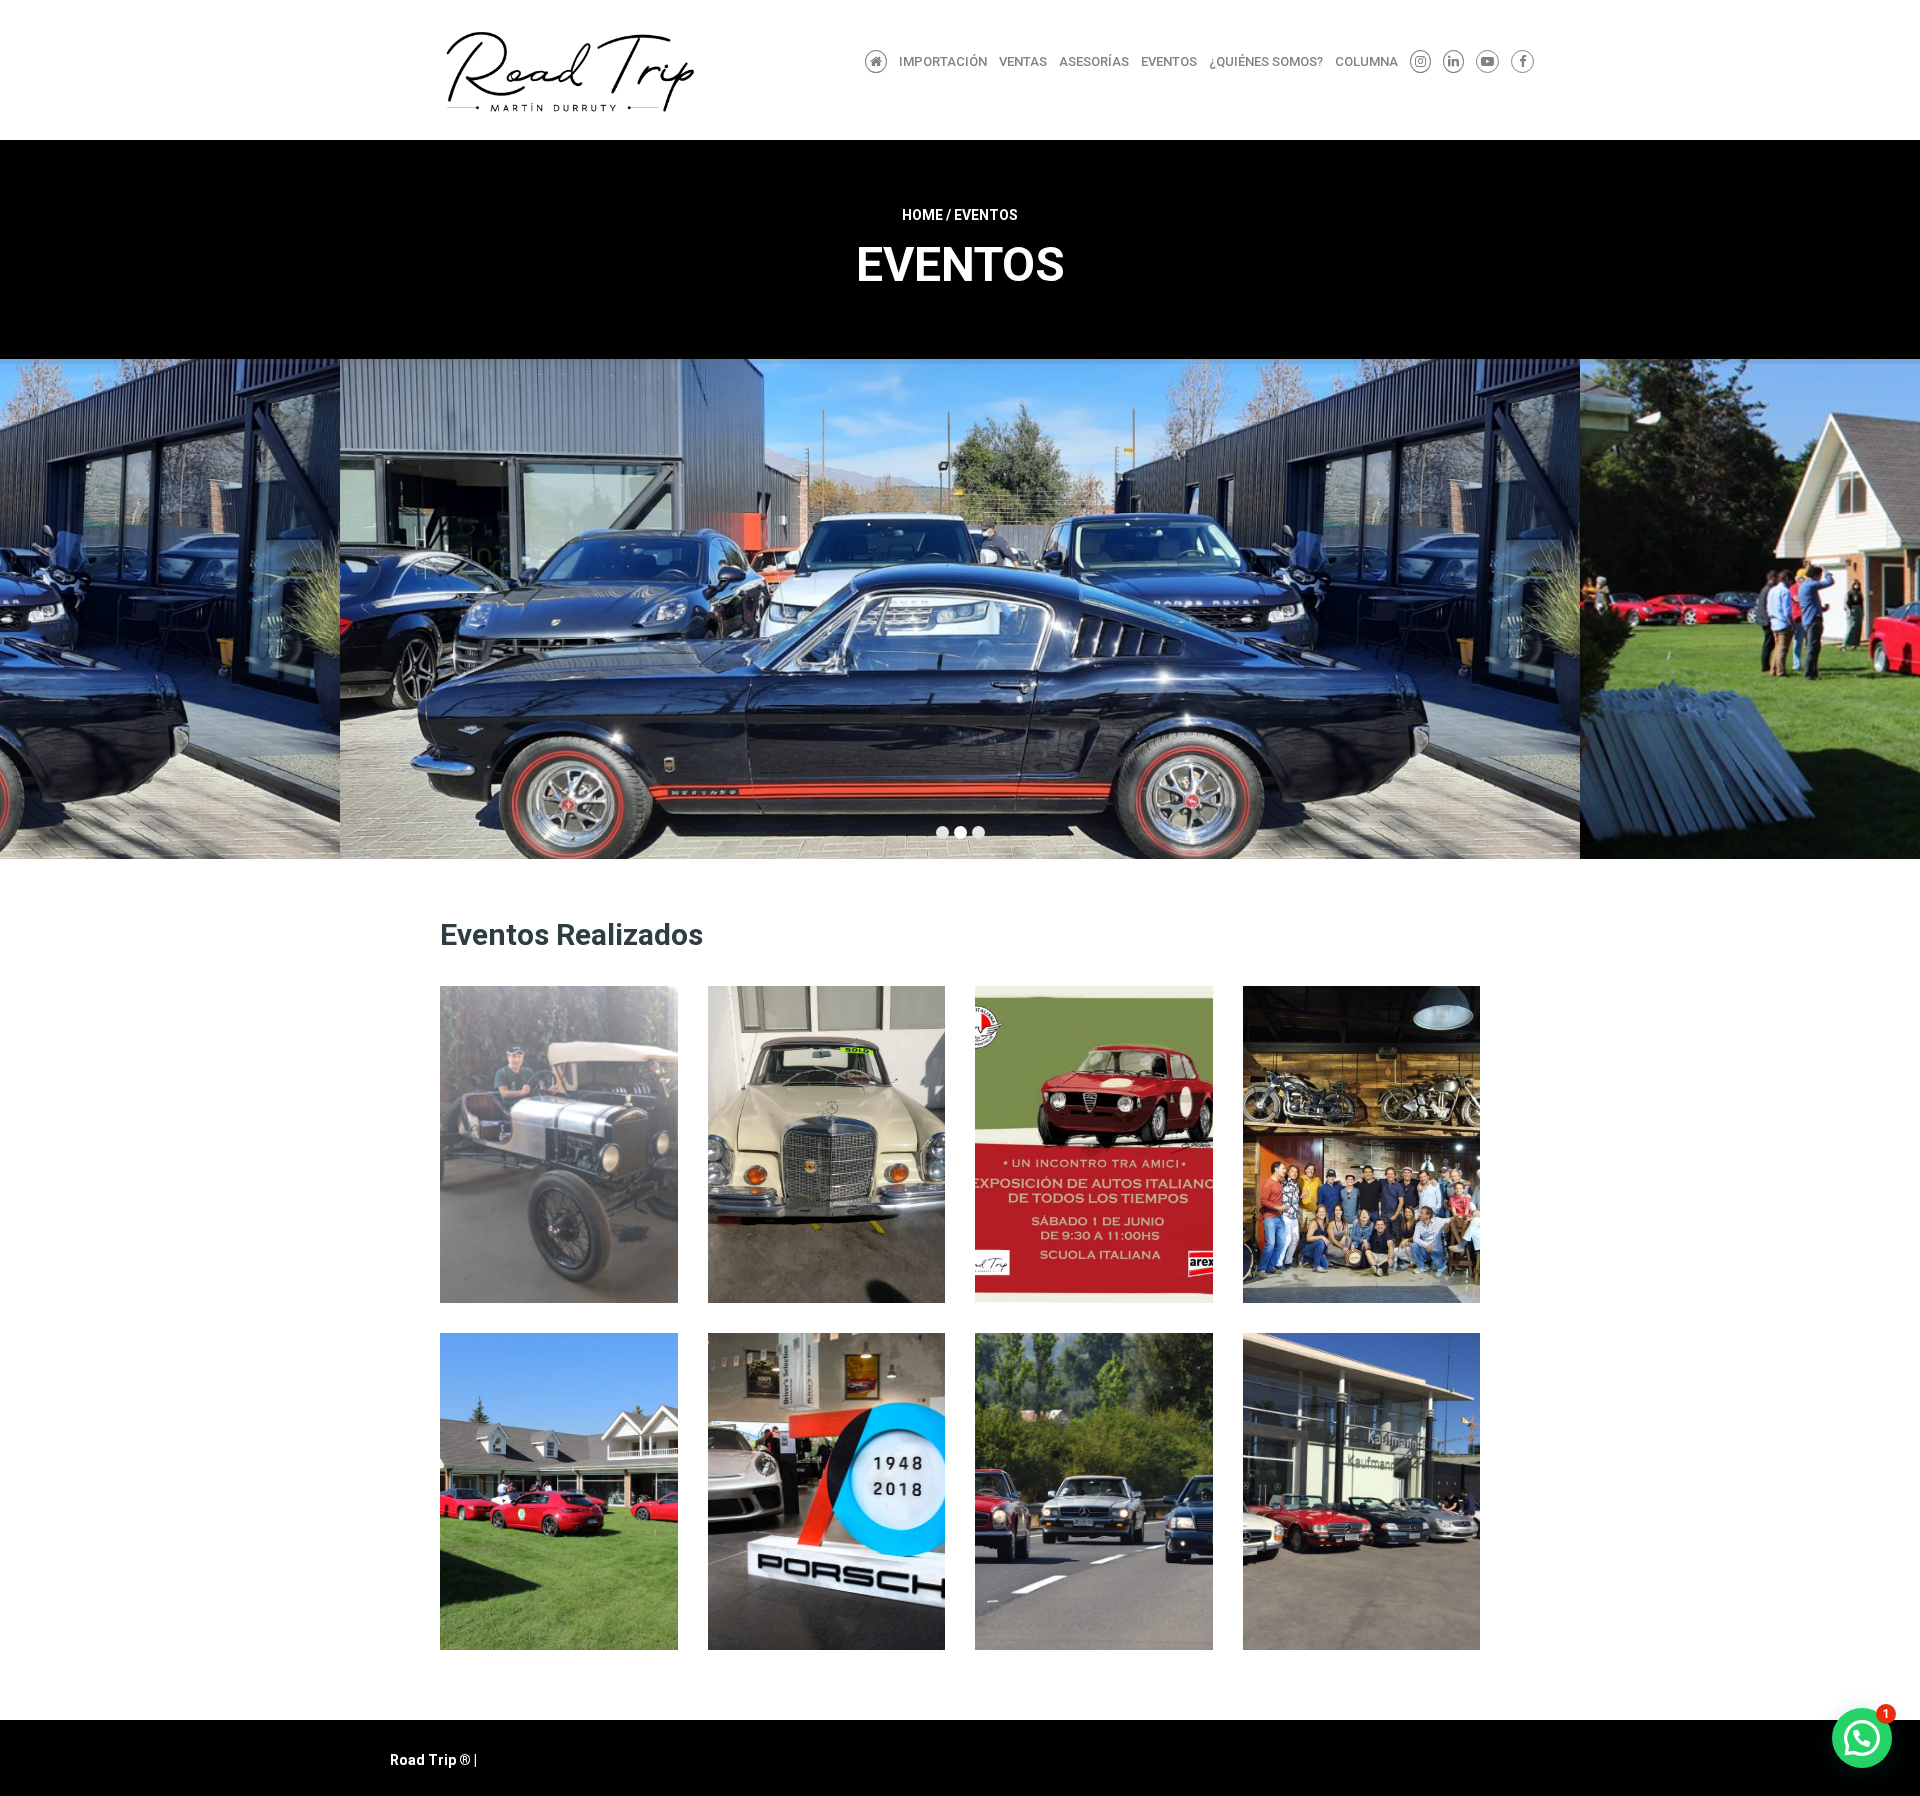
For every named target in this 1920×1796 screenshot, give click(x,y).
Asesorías (1094, 61)
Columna (1366, 61)
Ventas (1023, 61)
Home (922, 215)
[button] (1862, 1738)
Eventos (1169, 61)
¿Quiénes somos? (1266, 61)
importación (943, 61)
